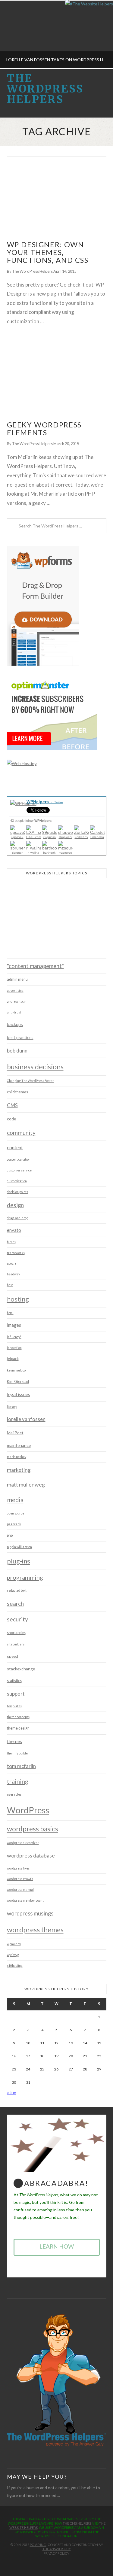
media (15, 1500)
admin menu (17, 979)
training (18, 1781)
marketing (19, 1470)
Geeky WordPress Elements (44, 429)
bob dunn (17, 1051)
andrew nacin (17, 1001)
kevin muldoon (17, 1370)
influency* (14, 1337)
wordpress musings (30, 1913)
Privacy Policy (56, 2553)
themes (14, 1741)
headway (13, 1274)
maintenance (19, 1445)
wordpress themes (35, 1930)
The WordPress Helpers (45, 89)
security (17, 1619)
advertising (15, 991)
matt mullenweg (26, 1484)
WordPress (28, 1810)
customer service (19, 1170)
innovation (14, 1348)
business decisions (35, 1067)
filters (11, 1242)
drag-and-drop (18, 1218)
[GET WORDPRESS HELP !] (57, 199)
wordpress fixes (18, 1868)
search (15, 1604)
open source (16, 1513)
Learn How (57, 2246)
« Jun (12, 2093)
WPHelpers (45, 802)
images (14, 1325)
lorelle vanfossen (26, 1419)
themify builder (18, 1753)
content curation (19, 1159)
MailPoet (15, 1433)
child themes (17, 1092)
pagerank (14, 1524)
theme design (18, 1728)
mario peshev (17, 1457)
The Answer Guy (57, 2549)
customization (17, 1181)
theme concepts (18, 1717)
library (12, 1407)
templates (14, 1706)
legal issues (19, 1394)
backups (15, 1024)
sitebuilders (16, 1644)
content (15, 1147)
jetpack (13, 1359)
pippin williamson (19, 1547)
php (10, 1535)
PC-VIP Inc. (38, 2545)
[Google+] (60, 2563)
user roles (14, 1794)
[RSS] (66, 2563)
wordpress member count (25, 1900)
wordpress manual (20, 1890)
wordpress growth (20, 1879)
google (12, 1263)
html (10, 1313)
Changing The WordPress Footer (30, 1081)
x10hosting (15, 1966)
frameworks (16, 1253)
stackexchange (21, 1669)
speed (13, 1656)
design (15, 1205)
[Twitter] (53, 2563)
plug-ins (19, 1561)
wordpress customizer (23, 1843)
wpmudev (14, 1944)
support (16, 1694)
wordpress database (31, 1855)
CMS (12, 1105)
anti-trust (14, 1012)
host (10, 1285)
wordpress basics (33, 1829)
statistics (14, 1681)
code (11, 1119)
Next (100, 34)
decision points (17, 1192)
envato (14, 1230)
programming (25, 1577)
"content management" (35, 966)
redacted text (17, 1590)
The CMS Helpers (77, 2523)
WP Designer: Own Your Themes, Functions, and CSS (48, 252)
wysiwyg (13, 1955)
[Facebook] (47, 2563)
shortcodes (16, 1633)
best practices (20, 1037)
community (21, 1133)
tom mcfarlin (21, 1766)
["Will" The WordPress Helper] (57, 2380)
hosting (18, 1299)
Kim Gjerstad (18, 1382)
